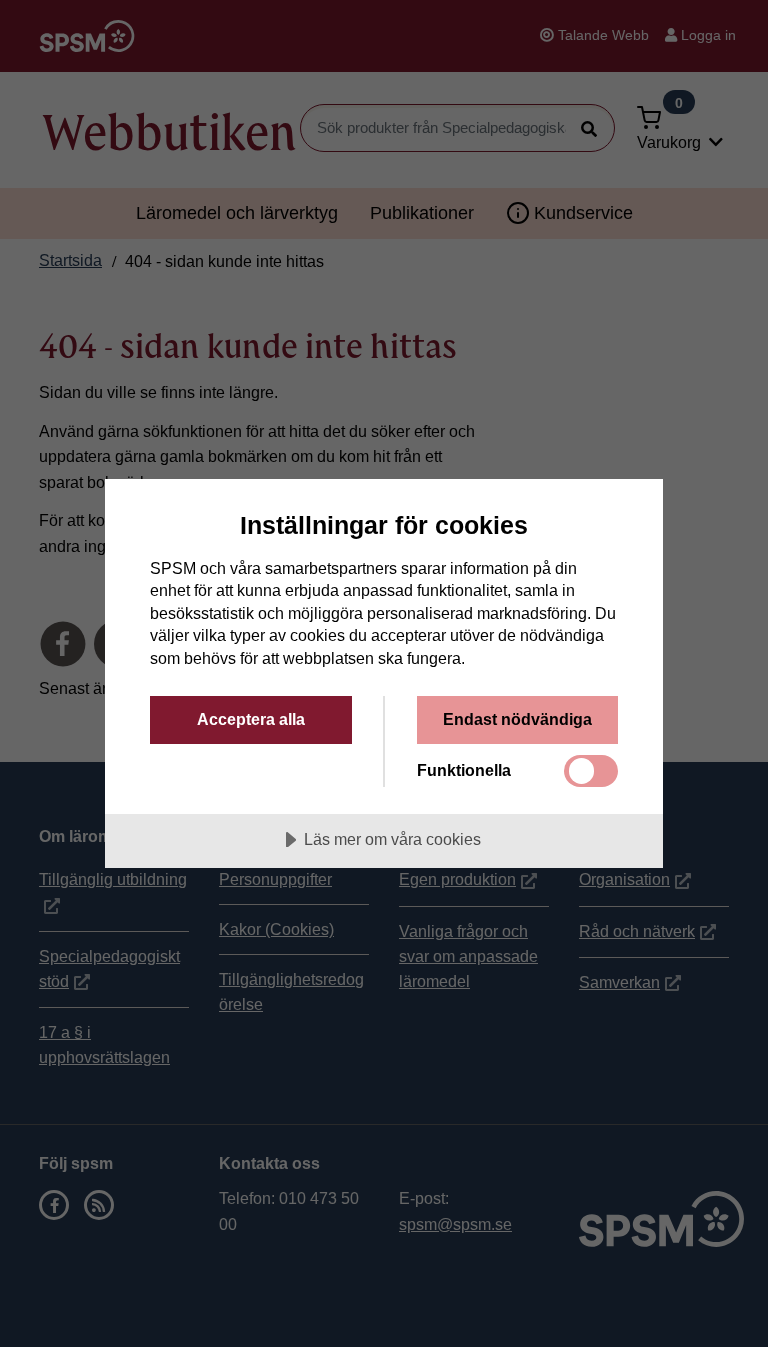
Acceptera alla (251, 719)
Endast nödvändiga (517, 719)
